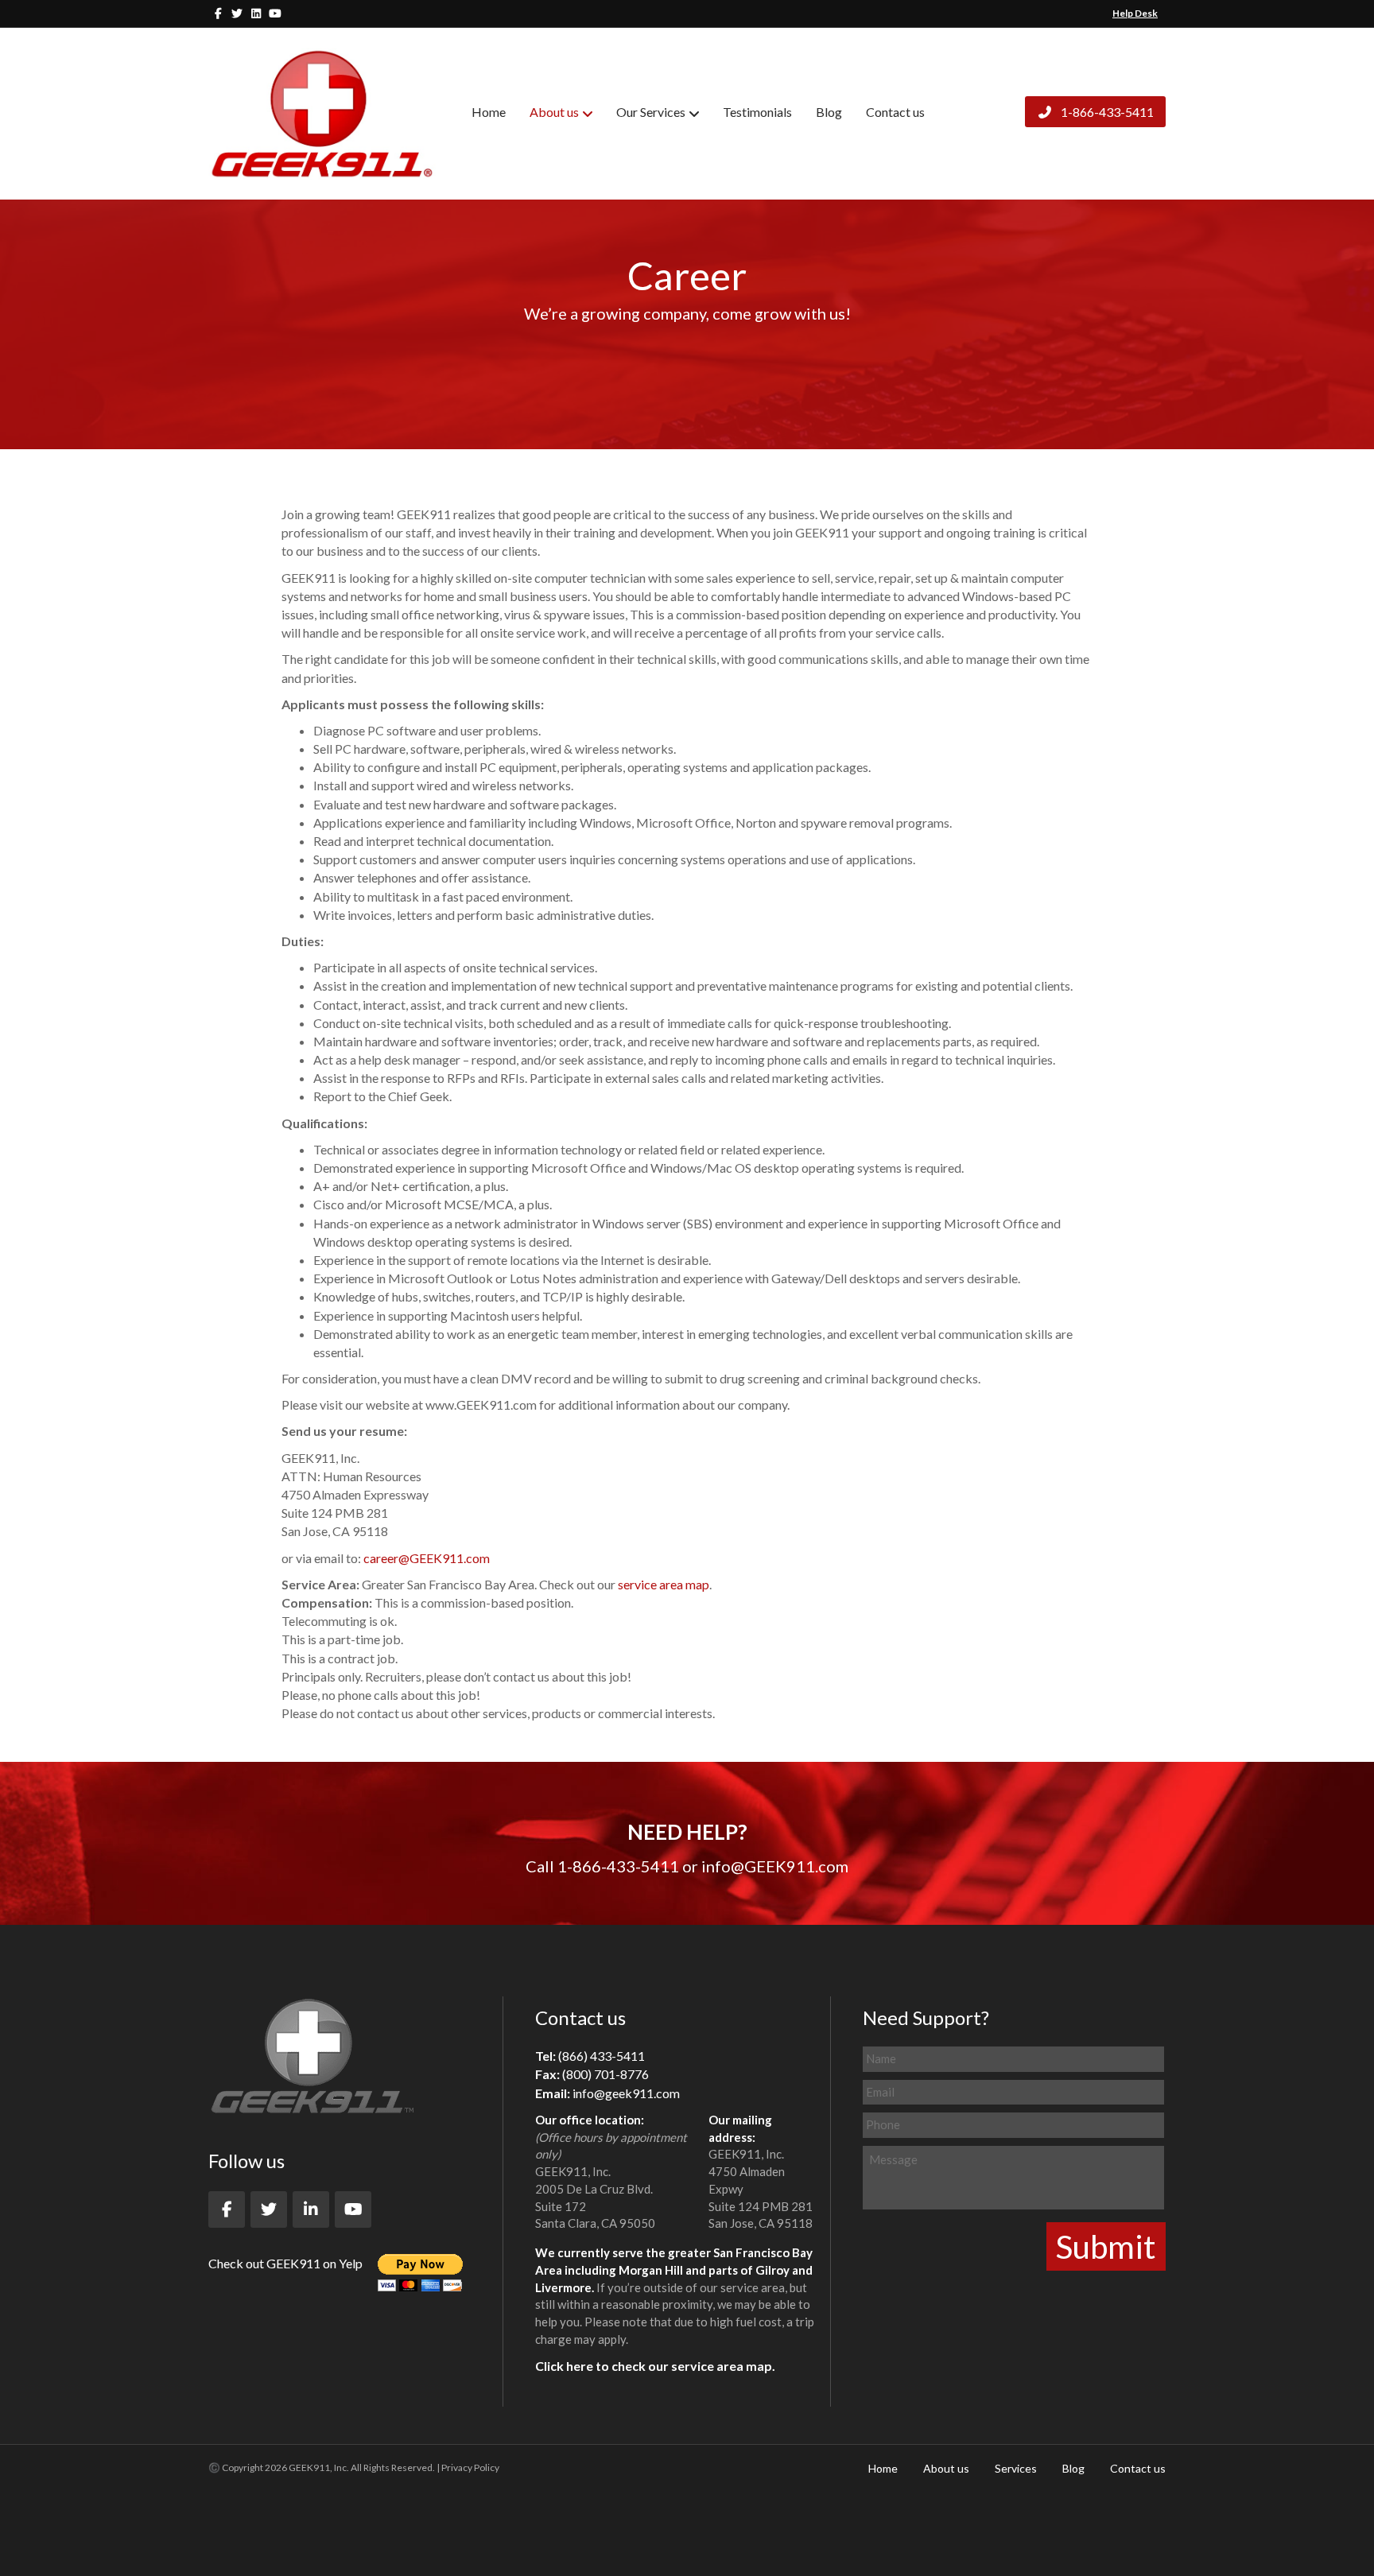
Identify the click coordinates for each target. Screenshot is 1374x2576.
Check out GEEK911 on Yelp (285, 2263)
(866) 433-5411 (602, 2056)
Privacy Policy (470, 2467)
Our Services (651, 112)
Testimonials (757, 112)
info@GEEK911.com (775, 1866)
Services (1016, 2468)
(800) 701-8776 (605, 2074)
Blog (829, 112)
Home (489, 112)
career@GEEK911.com (427, 1558)
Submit (1106, 2246)
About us (554, 112)
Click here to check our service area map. (655, 2366)
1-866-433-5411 (1106, 112)
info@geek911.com (626, 2093)
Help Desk (1135, 14)
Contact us (895, 112)
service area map (664, 1584)
